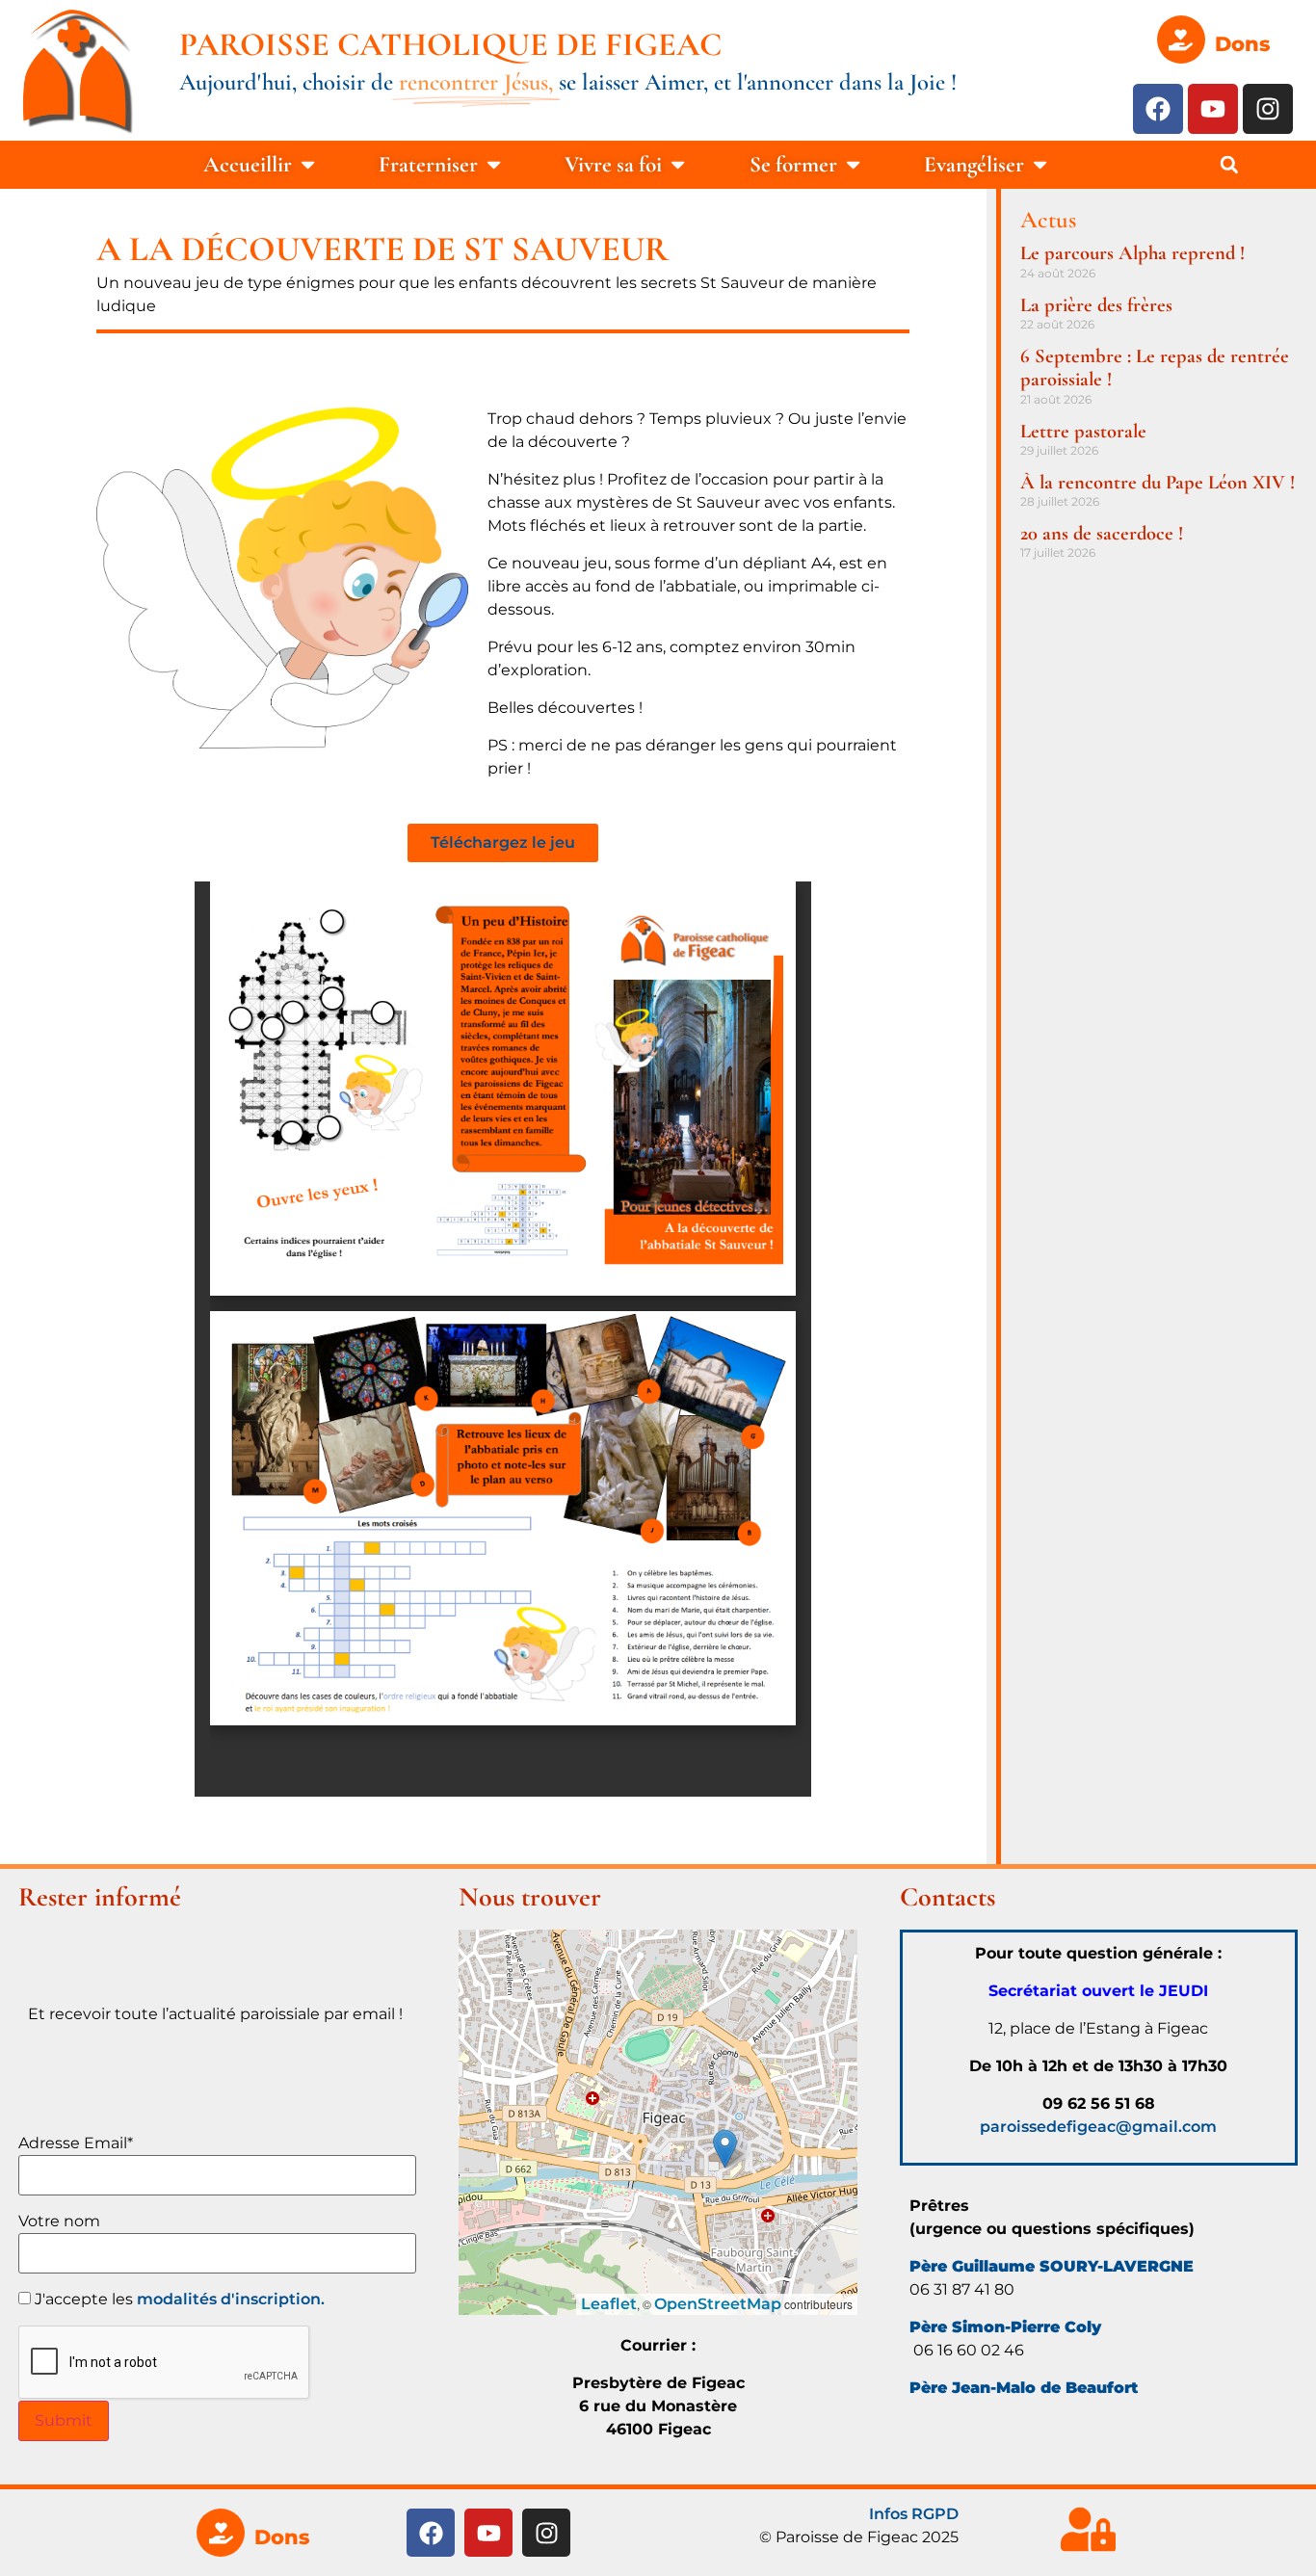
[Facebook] (1158, 109)
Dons (1242, 44)
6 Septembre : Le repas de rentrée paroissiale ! (1155, 368)
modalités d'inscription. (231, 2299)
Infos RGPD (914, 2514)
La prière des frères (1096, 305)
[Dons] (1181, 39)
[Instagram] (1268, 109)
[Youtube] (1213, 109)
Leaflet (609, 2304)
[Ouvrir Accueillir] (308, 165)
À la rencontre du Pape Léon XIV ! (1158, 482)
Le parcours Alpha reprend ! (1132, 253)
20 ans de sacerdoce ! (1102, 533)
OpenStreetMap (718, 2304)
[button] (1229, 165)
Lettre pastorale (1083, 431)
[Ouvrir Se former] (853, 165)
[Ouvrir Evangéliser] (1040, 165)
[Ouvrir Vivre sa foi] (678, 165)
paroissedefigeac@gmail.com (1098, 2127)
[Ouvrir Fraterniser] (494, 165)
